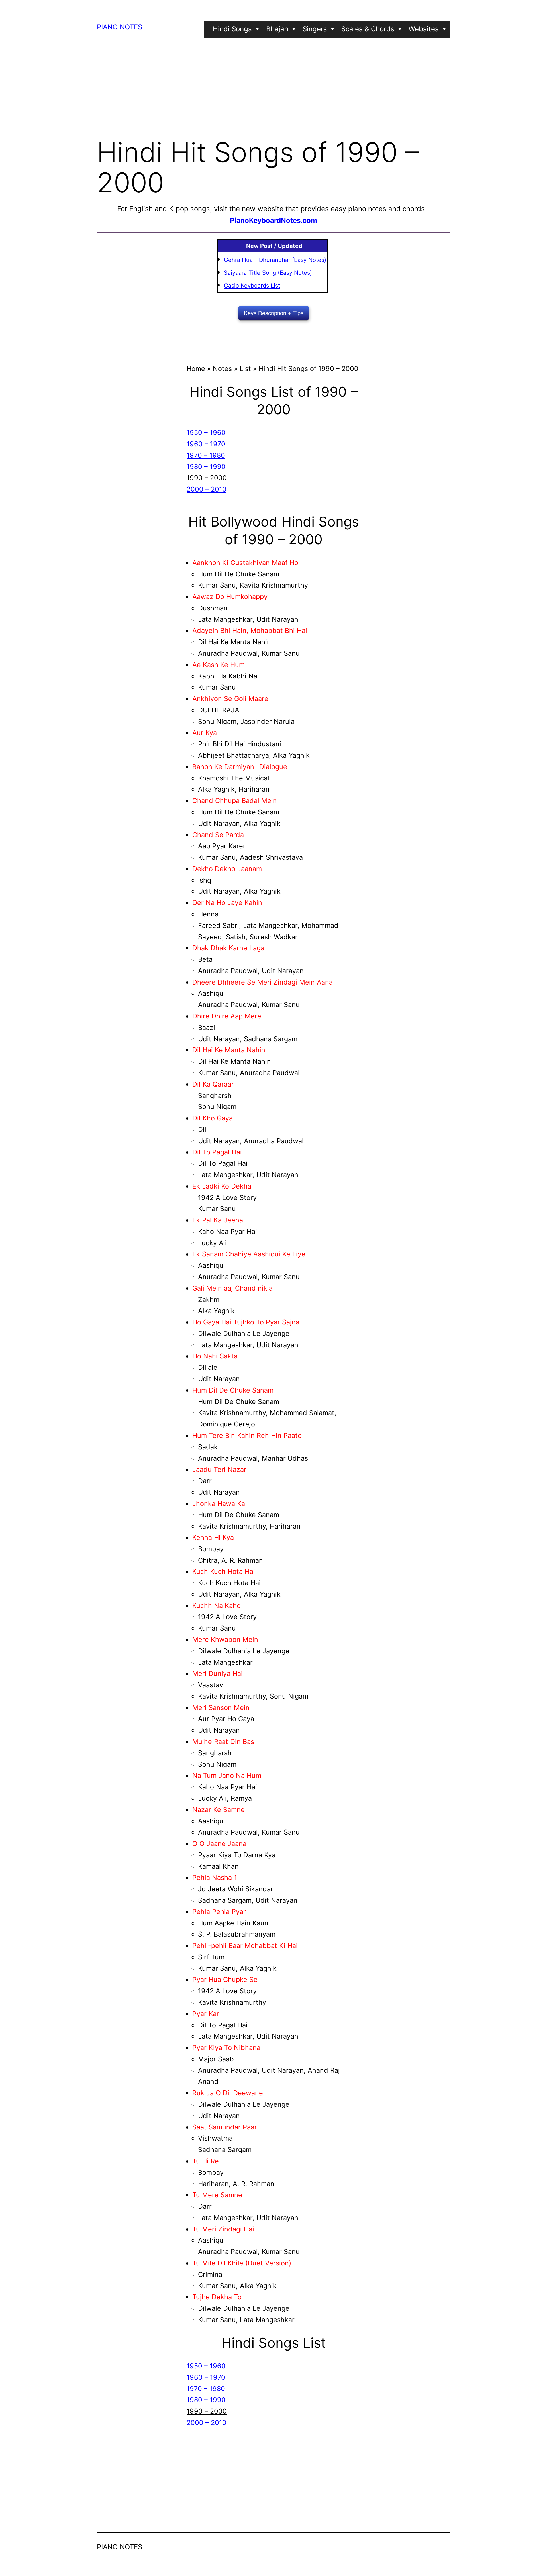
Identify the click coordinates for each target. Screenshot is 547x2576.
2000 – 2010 (207, 489)
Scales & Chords (368, 29)
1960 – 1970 (206, 444)
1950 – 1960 (206, 432)
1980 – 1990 (206, 467)
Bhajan (277, 29)
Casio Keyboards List (252, 286)
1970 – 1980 (206, 455)
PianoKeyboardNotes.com (273, 220)
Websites (424, 29)
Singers (315, 29)
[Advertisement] (273, 86)
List (245, 369)
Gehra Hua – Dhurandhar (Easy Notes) (275, 260)
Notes (222, 369)
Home (196, 369)
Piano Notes (120, 27)
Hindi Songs (232, 29)
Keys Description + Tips (274, 313)
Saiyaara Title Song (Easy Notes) (268, 273)
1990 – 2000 (207, 478)
